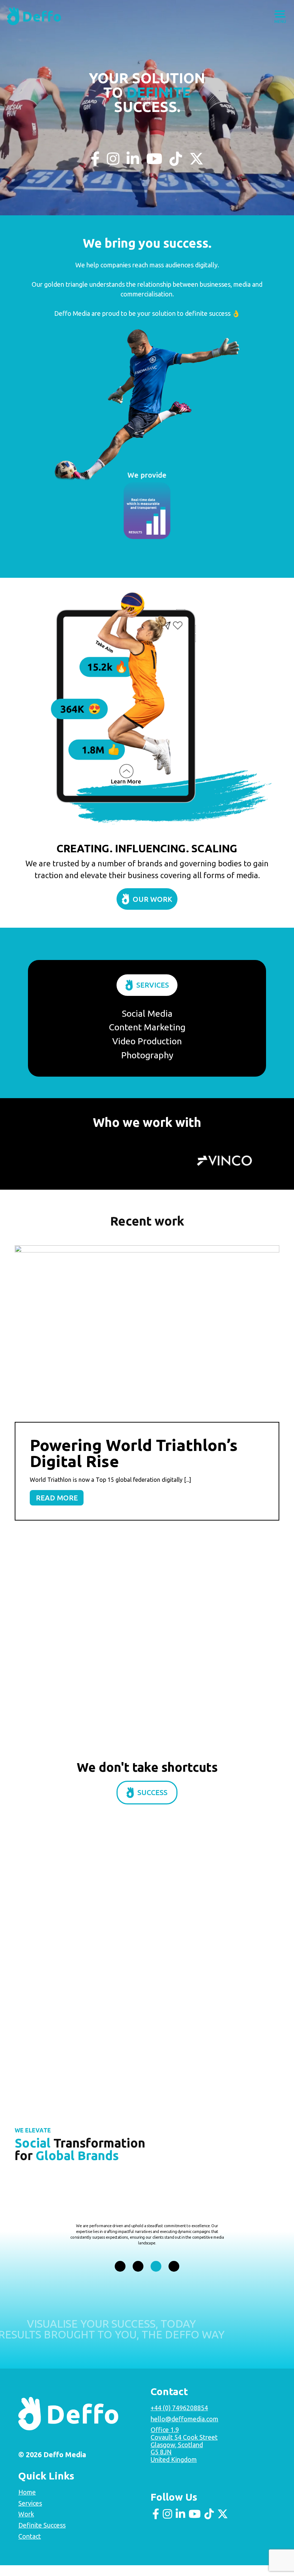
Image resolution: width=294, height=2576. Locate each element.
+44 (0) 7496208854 (179, 2418)
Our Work (152, 899)
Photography (147, 1055)
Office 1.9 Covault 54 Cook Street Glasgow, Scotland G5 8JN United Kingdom (184, 2455)
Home (27, 2503)
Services (153, 985)
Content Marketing (147, 1027)
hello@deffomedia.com (184, 2430)
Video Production (147, 1041)
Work (26, 2525)
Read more (57, 1498)
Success (152, 1810)
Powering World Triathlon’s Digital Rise (134, 1453)
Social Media (147, 1013)
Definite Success (42, 2536)
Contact (30, 2547)
